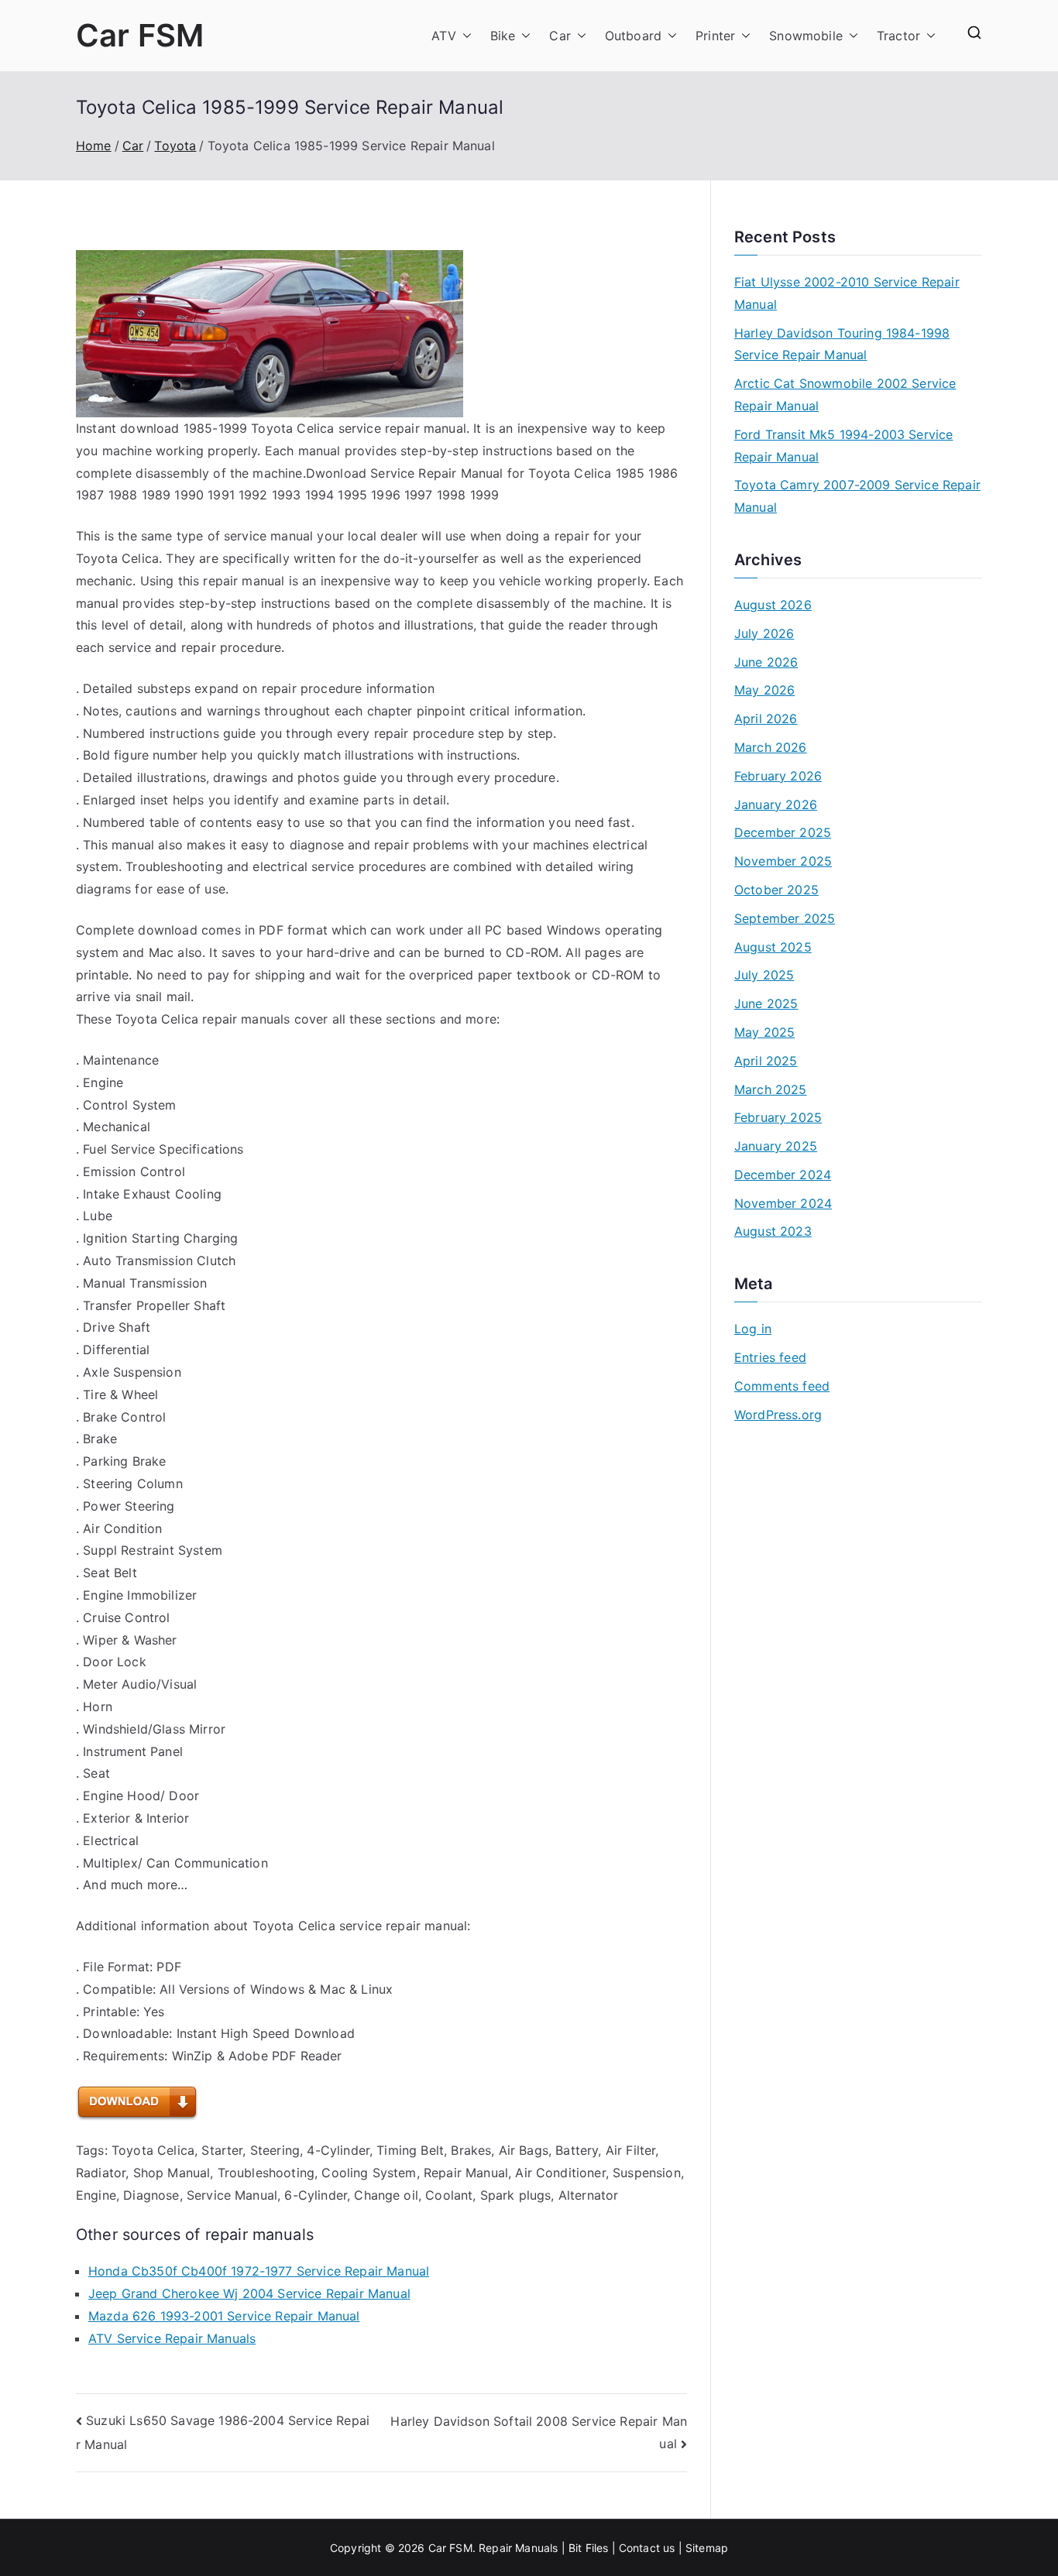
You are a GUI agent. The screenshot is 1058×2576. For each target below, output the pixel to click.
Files (597, 2548)
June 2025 (766, 1003)
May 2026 (764, 690)
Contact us (647, 2548)
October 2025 (776, 890)
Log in (753, 1329)
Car (560, 36)
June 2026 (766, 662)
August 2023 (773, 1231)
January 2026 (776, 804)
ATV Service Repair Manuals (172, 2338)
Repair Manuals (518, 2548)
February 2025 (778, 1117)
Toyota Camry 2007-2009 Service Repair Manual (857, 496)
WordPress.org (778, 1415)
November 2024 (783, 1203)
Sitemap (707, 2548)
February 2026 (778, 776)
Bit (575, 2548)
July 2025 (764, 975)
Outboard (633, 36)
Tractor (898, 36)
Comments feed (782, 1386)
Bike (503, 36)
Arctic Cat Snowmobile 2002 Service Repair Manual (845, 394)
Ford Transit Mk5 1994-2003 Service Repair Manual (843, 446)
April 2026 (766, 719)
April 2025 (766, 1061)
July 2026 (764, 633)
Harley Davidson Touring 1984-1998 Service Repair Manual (842, 344)
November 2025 (783, 861)
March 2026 (771, 747)
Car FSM (140, 35)
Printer (715, 36)
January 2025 (776, 1146)
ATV (443, 36)
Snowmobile (806, 36)
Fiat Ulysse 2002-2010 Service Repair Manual (847, 293)
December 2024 (783, 1175)
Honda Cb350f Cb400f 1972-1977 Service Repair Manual (259, 2271)
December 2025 (783, 832)
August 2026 (773, 605)
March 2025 (771, 1089)
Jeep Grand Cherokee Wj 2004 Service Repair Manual (249, 2293)
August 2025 (773, 947)
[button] (464, 36)
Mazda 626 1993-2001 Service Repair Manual (224, 2316)
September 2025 (785, 918)
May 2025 (764, 1032)
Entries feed (770, 1357)
